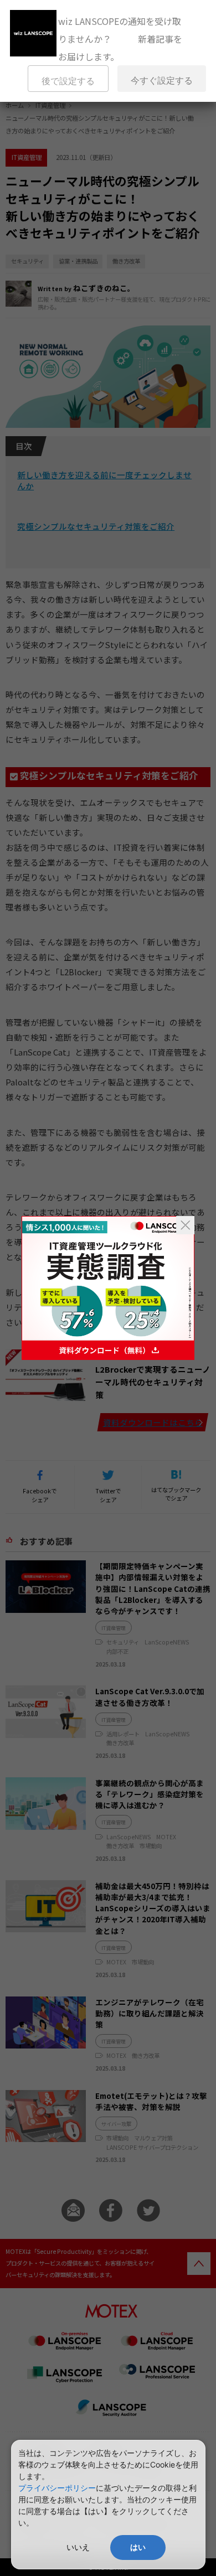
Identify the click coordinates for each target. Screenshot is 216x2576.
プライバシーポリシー (57, 2488)
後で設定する (68, 81)
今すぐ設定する (162, 81)
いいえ (78, 2547)
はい (138, 2547)
